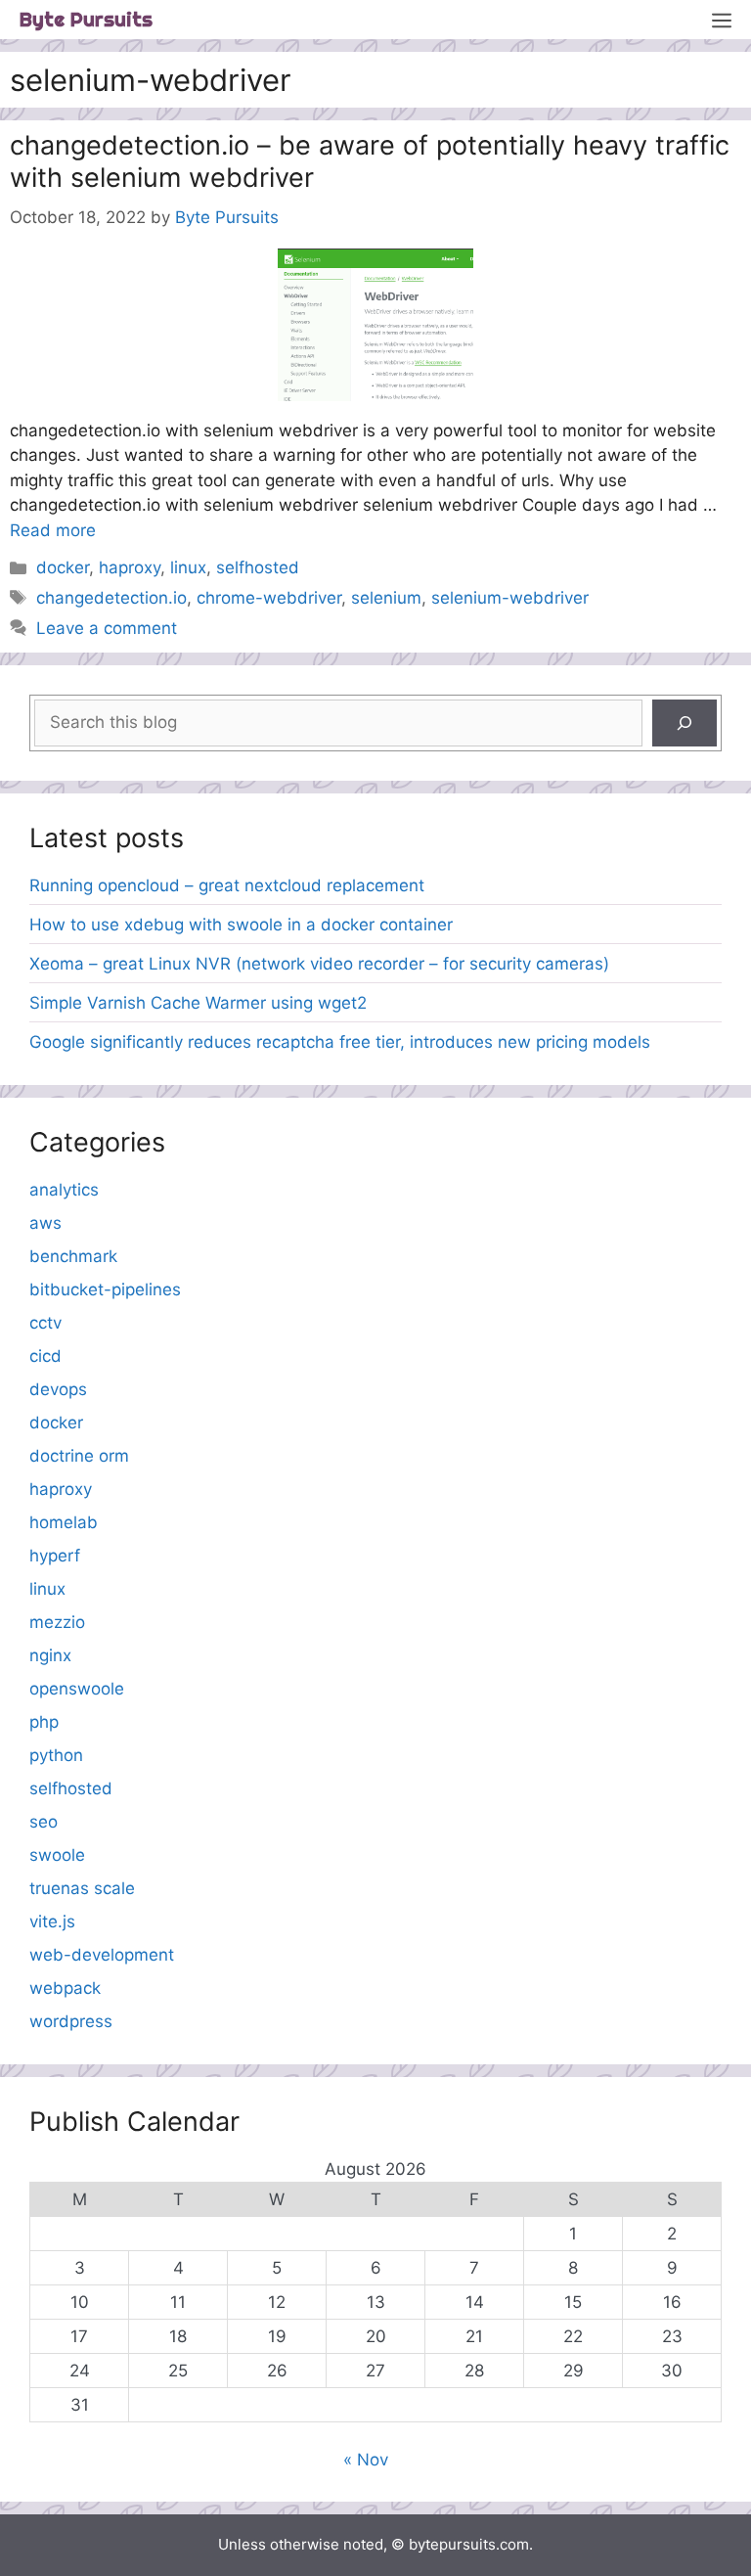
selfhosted (258, 567)
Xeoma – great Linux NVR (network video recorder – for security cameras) (319, 964)
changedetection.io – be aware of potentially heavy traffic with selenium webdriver (370, 161)
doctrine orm (79, 1456)
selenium (386, 598)
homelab (64, 1522)
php (44, 1722)
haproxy (130, 567)
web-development (102, 1955)
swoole (57, 1855)
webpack (65, 1988)
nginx (50, 1655)
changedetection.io (111, 598)
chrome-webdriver (269, 598)
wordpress (71, 2021)
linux (188, 567)
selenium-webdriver (510, 598)
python (56, 1755)
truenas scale (82, 1888)
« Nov (366, 2460)
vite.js (52, 1921)
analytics (64, 1190)
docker (63, 567)
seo (44, 1822)
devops (58, 1389)
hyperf (55, 1556)
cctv (45, 1323)
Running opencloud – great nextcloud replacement (227, 885)
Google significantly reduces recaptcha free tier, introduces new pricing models (340, 1042)
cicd (45, 1356)
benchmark (73, 1256)
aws (45, 1223)
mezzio (57, 1622)
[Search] (685, 723)
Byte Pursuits (86, 19)
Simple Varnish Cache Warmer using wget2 (198, 1003)
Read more (53, 530)
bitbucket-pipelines (105, 1289)
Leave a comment (107, 628)
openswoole (77, 1689)
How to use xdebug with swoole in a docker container (241, 925)
